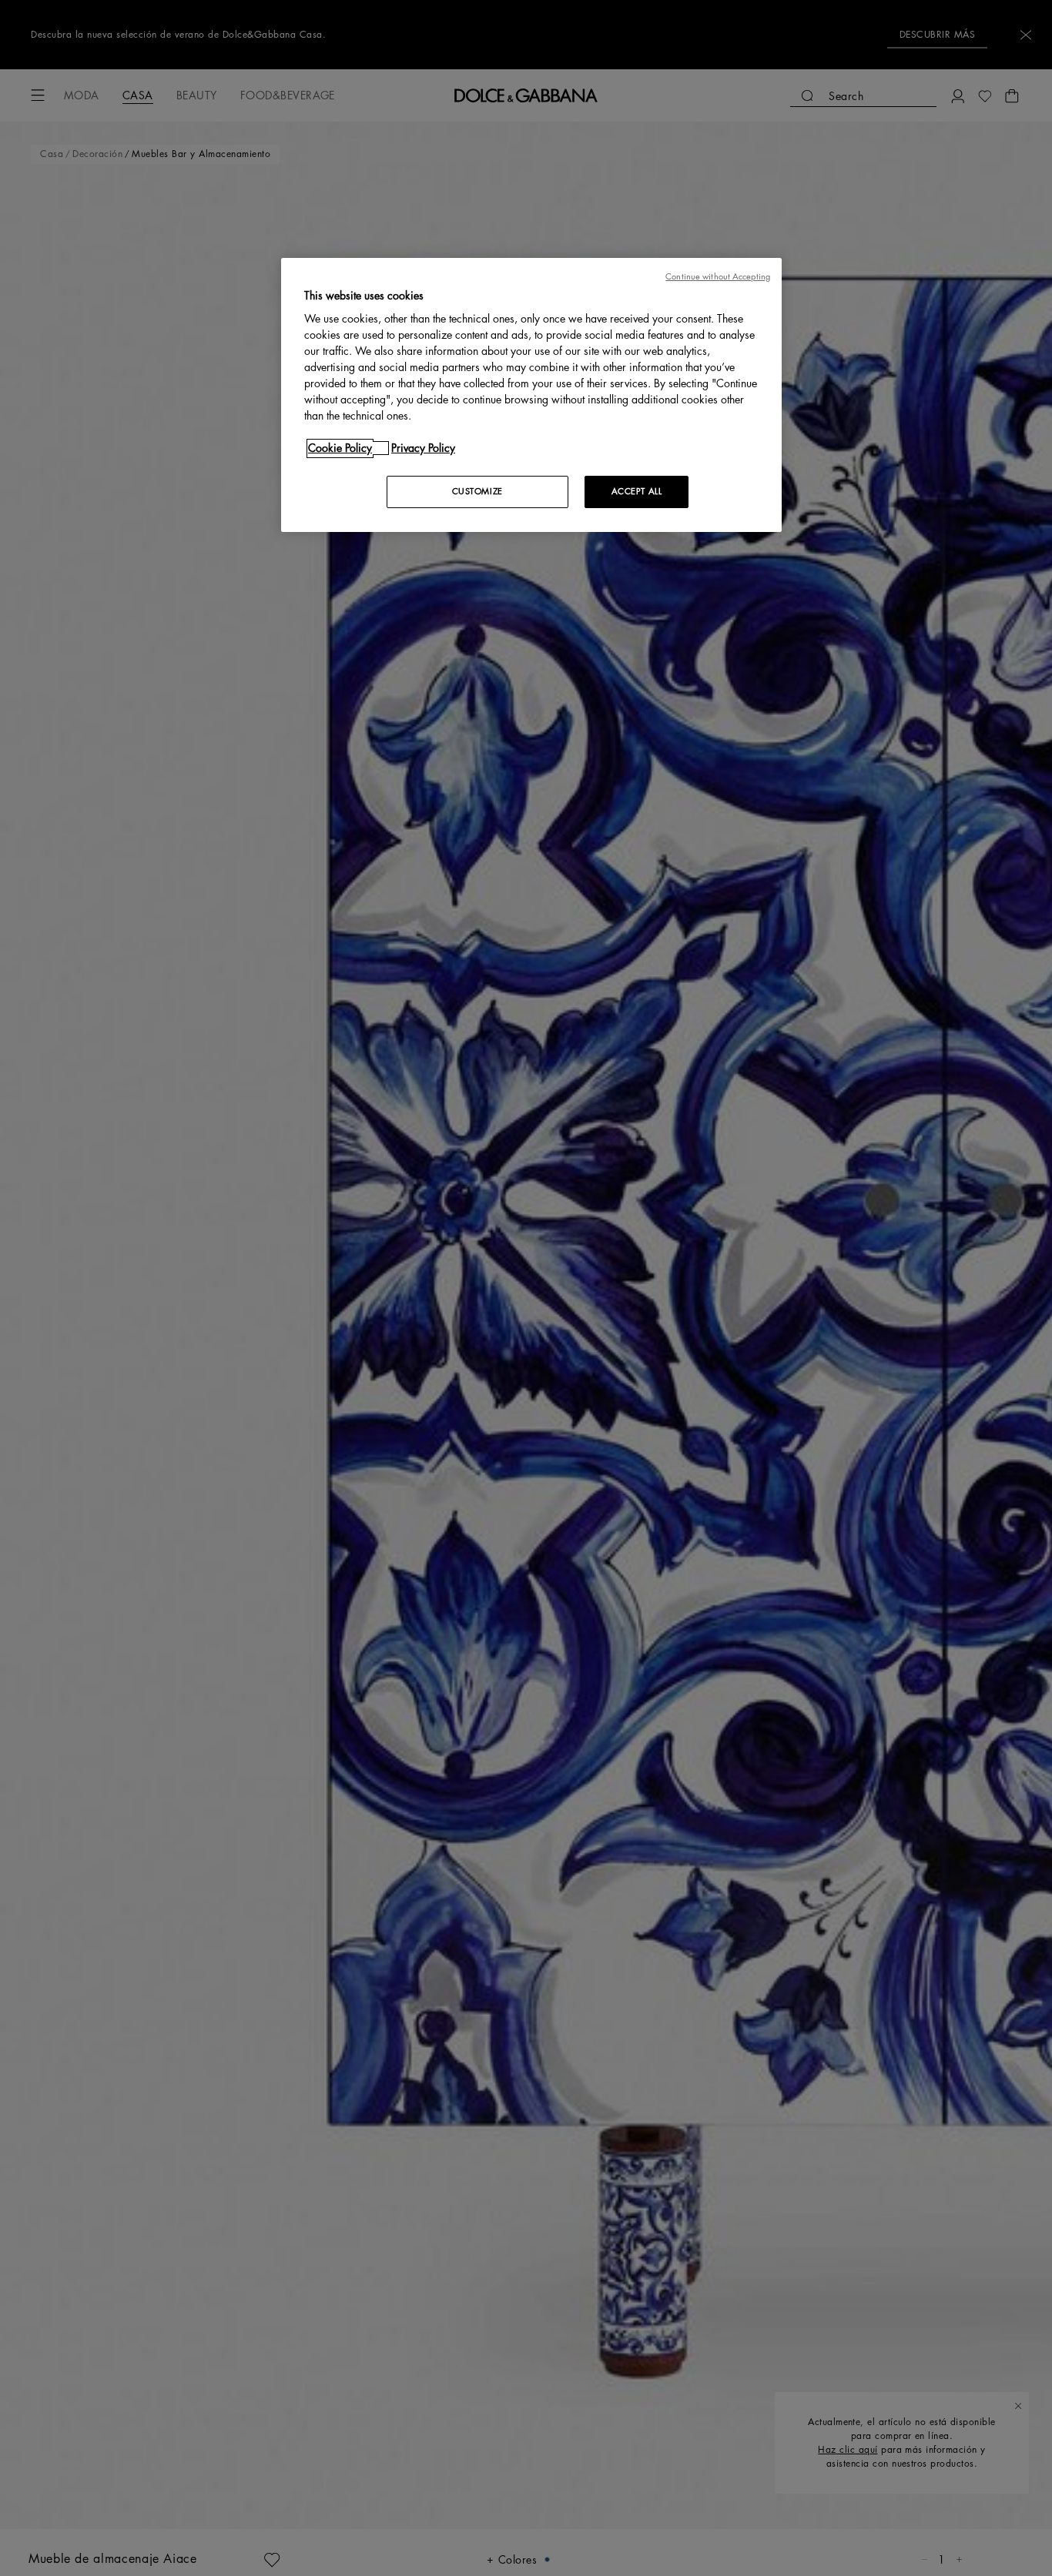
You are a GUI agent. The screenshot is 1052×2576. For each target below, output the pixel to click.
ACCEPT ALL (637, 492)
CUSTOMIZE (477, 492)
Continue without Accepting (718, 277)
